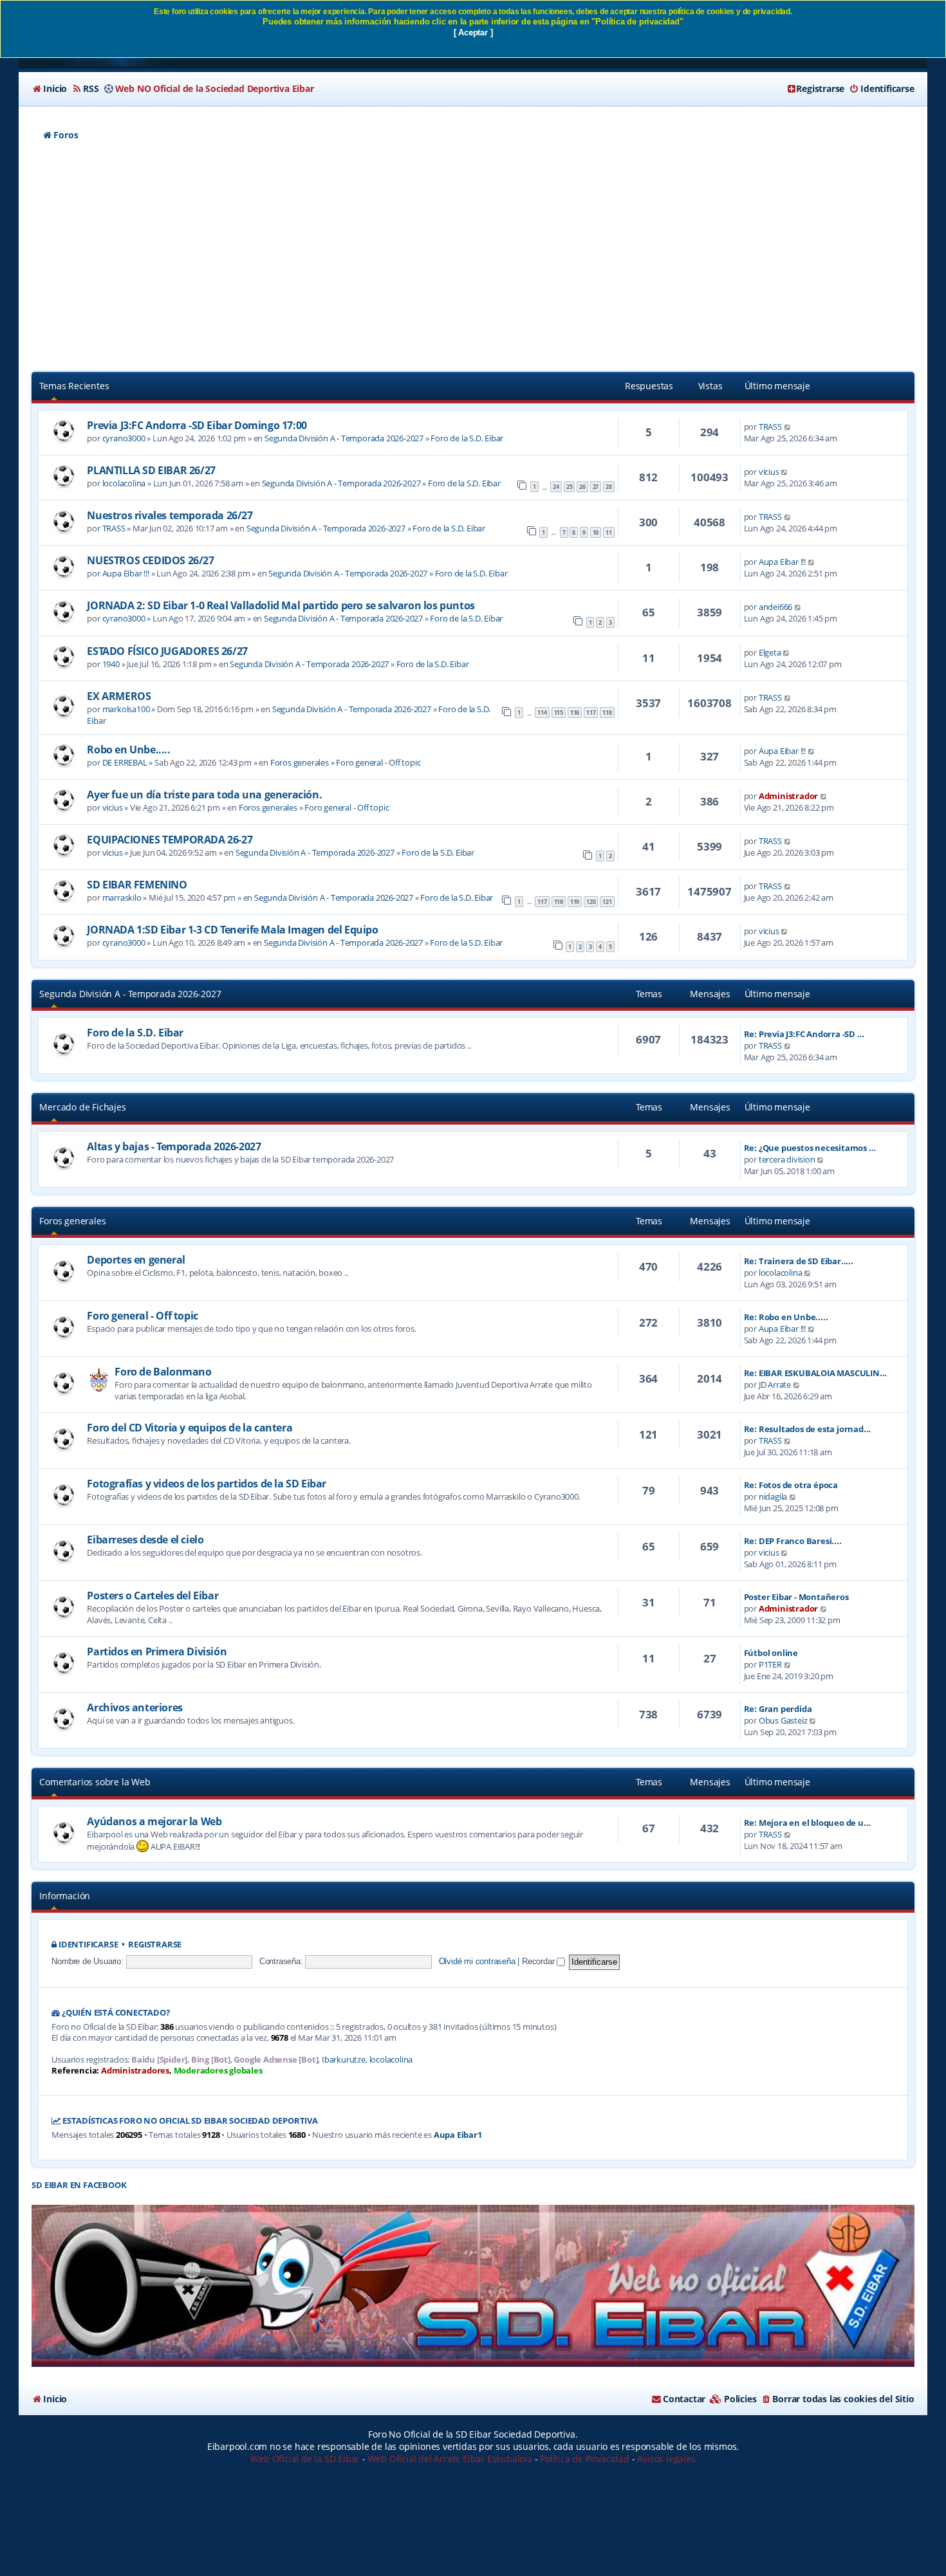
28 (609, 487)
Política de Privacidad (585, 2459)
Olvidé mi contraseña (477, 1961)
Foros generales (300, 762)
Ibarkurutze (344, 2060)
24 (556, 487)
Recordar (539, 1961)
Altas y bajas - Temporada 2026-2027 (174, 1146)
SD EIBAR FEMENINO (137, 885)
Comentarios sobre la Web (95, 1782)
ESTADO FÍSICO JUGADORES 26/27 (167, 651)
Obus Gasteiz (783, 1720)
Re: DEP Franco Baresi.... (793, 1541)
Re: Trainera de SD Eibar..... (799, 1261)
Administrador (788, 796)
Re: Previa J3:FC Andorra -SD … (804, 1034)
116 (575, 713)
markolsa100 (126, 709)
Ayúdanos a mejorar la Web (154, 1821)
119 (575, 902)
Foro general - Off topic (378, 762)
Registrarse (155, 1945)
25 (570, 487)
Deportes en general (136, 1260)
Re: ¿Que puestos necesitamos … (810, 1148)
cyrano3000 (124, 438)
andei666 (775, 607)
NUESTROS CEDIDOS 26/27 (150, 560)
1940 (111, 664)
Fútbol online (771, 1653)
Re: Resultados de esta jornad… (807, 1429)
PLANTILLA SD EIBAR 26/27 (151, 470)
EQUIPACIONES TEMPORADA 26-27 (170, 840)
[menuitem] (49, 89)
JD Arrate (775, 1385)
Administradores (135, 2071)
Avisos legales (666, 2459)
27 (596, 487)
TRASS (770, 427)
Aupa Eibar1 (458, 2135)
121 (607, 902)
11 (609, 532)
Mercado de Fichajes (82, 1107)
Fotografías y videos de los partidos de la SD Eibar (207, 1484)
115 (559, 713)
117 (591, 713)
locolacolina (124, 483)
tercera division (787, 1159)
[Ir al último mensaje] (788, 427)
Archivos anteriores (134, 1707)
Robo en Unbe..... (128, 750)
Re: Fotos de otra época (791, 1485)
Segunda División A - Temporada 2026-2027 (344, 438)
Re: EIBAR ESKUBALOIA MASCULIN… (815, 1373)
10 (596, 532)
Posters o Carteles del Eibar (153, 1596)
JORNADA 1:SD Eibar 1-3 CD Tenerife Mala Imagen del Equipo (232, 930)
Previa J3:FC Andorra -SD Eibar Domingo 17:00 (197, 425)
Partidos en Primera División (157, 1651)
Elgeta (770, 652)
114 (542, 713)
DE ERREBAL (125, 762)
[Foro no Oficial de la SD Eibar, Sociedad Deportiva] (473, 2286)
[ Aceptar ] (473, 32)
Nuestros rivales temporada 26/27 (170, 515)
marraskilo (122, 897)
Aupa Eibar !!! (126, 573)
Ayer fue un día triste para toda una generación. (204, 795)
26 (582, 487)
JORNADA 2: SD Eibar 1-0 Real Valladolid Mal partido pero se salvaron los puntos (281, 605)
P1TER (770, 1664)
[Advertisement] (473, 258)
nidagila (773, 1496)
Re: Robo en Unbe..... (786, 1317)
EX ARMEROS (119, 696)
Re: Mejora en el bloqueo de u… (807, 1823)
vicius (769, 472)
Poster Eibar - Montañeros (796, 1597)
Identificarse (88, 1945)
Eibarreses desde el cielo (145, 1540)
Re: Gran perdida (778, 1709)
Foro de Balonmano (163, 1372)
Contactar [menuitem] (684, 2399)
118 (607, 713)
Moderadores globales (218, 2071)
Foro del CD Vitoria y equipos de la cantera (190, 1428)
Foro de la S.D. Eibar (467, 438)
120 (591, 902)
